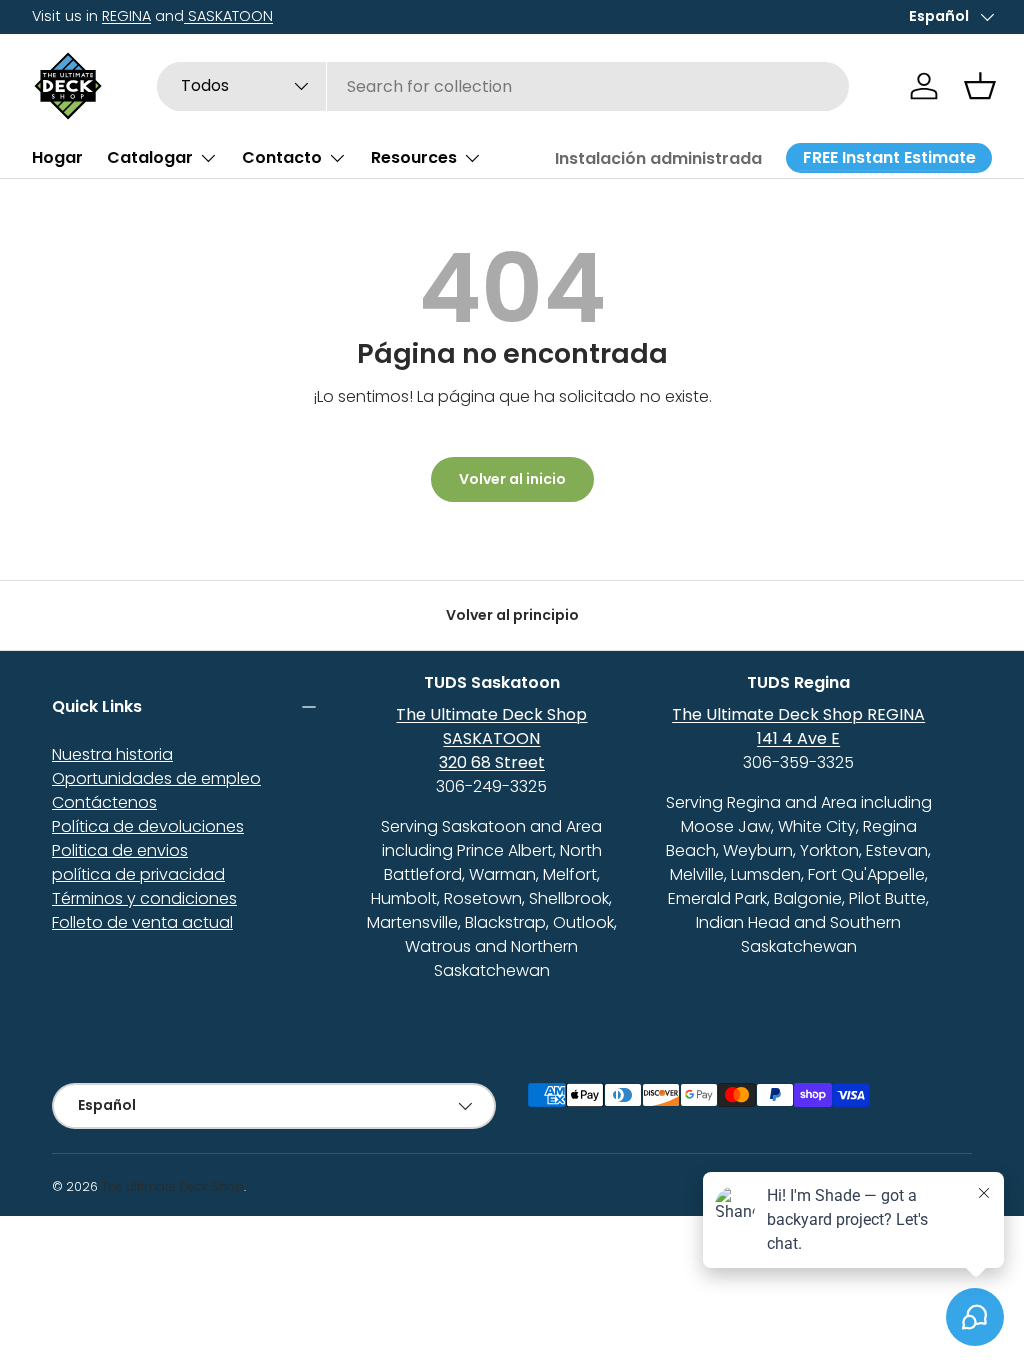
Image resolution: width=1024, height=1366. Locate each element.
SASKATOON (228, 16)
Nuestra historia (112, 754)
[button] (980, 86)
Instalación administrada (658, 158)
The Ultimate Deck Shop (172, 1186)
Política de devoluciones (148, 826)
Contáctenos (104, 802)
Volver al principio (512, 615)
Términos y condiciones (144, 898)
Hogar (57, 157)
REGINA (126, 16)
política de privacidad (138, 874)
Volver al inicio (512, 479)
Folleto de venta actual (142, 922)
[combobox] (503, 86)
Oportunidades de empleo (156, 778)
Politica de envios (120, 850)
